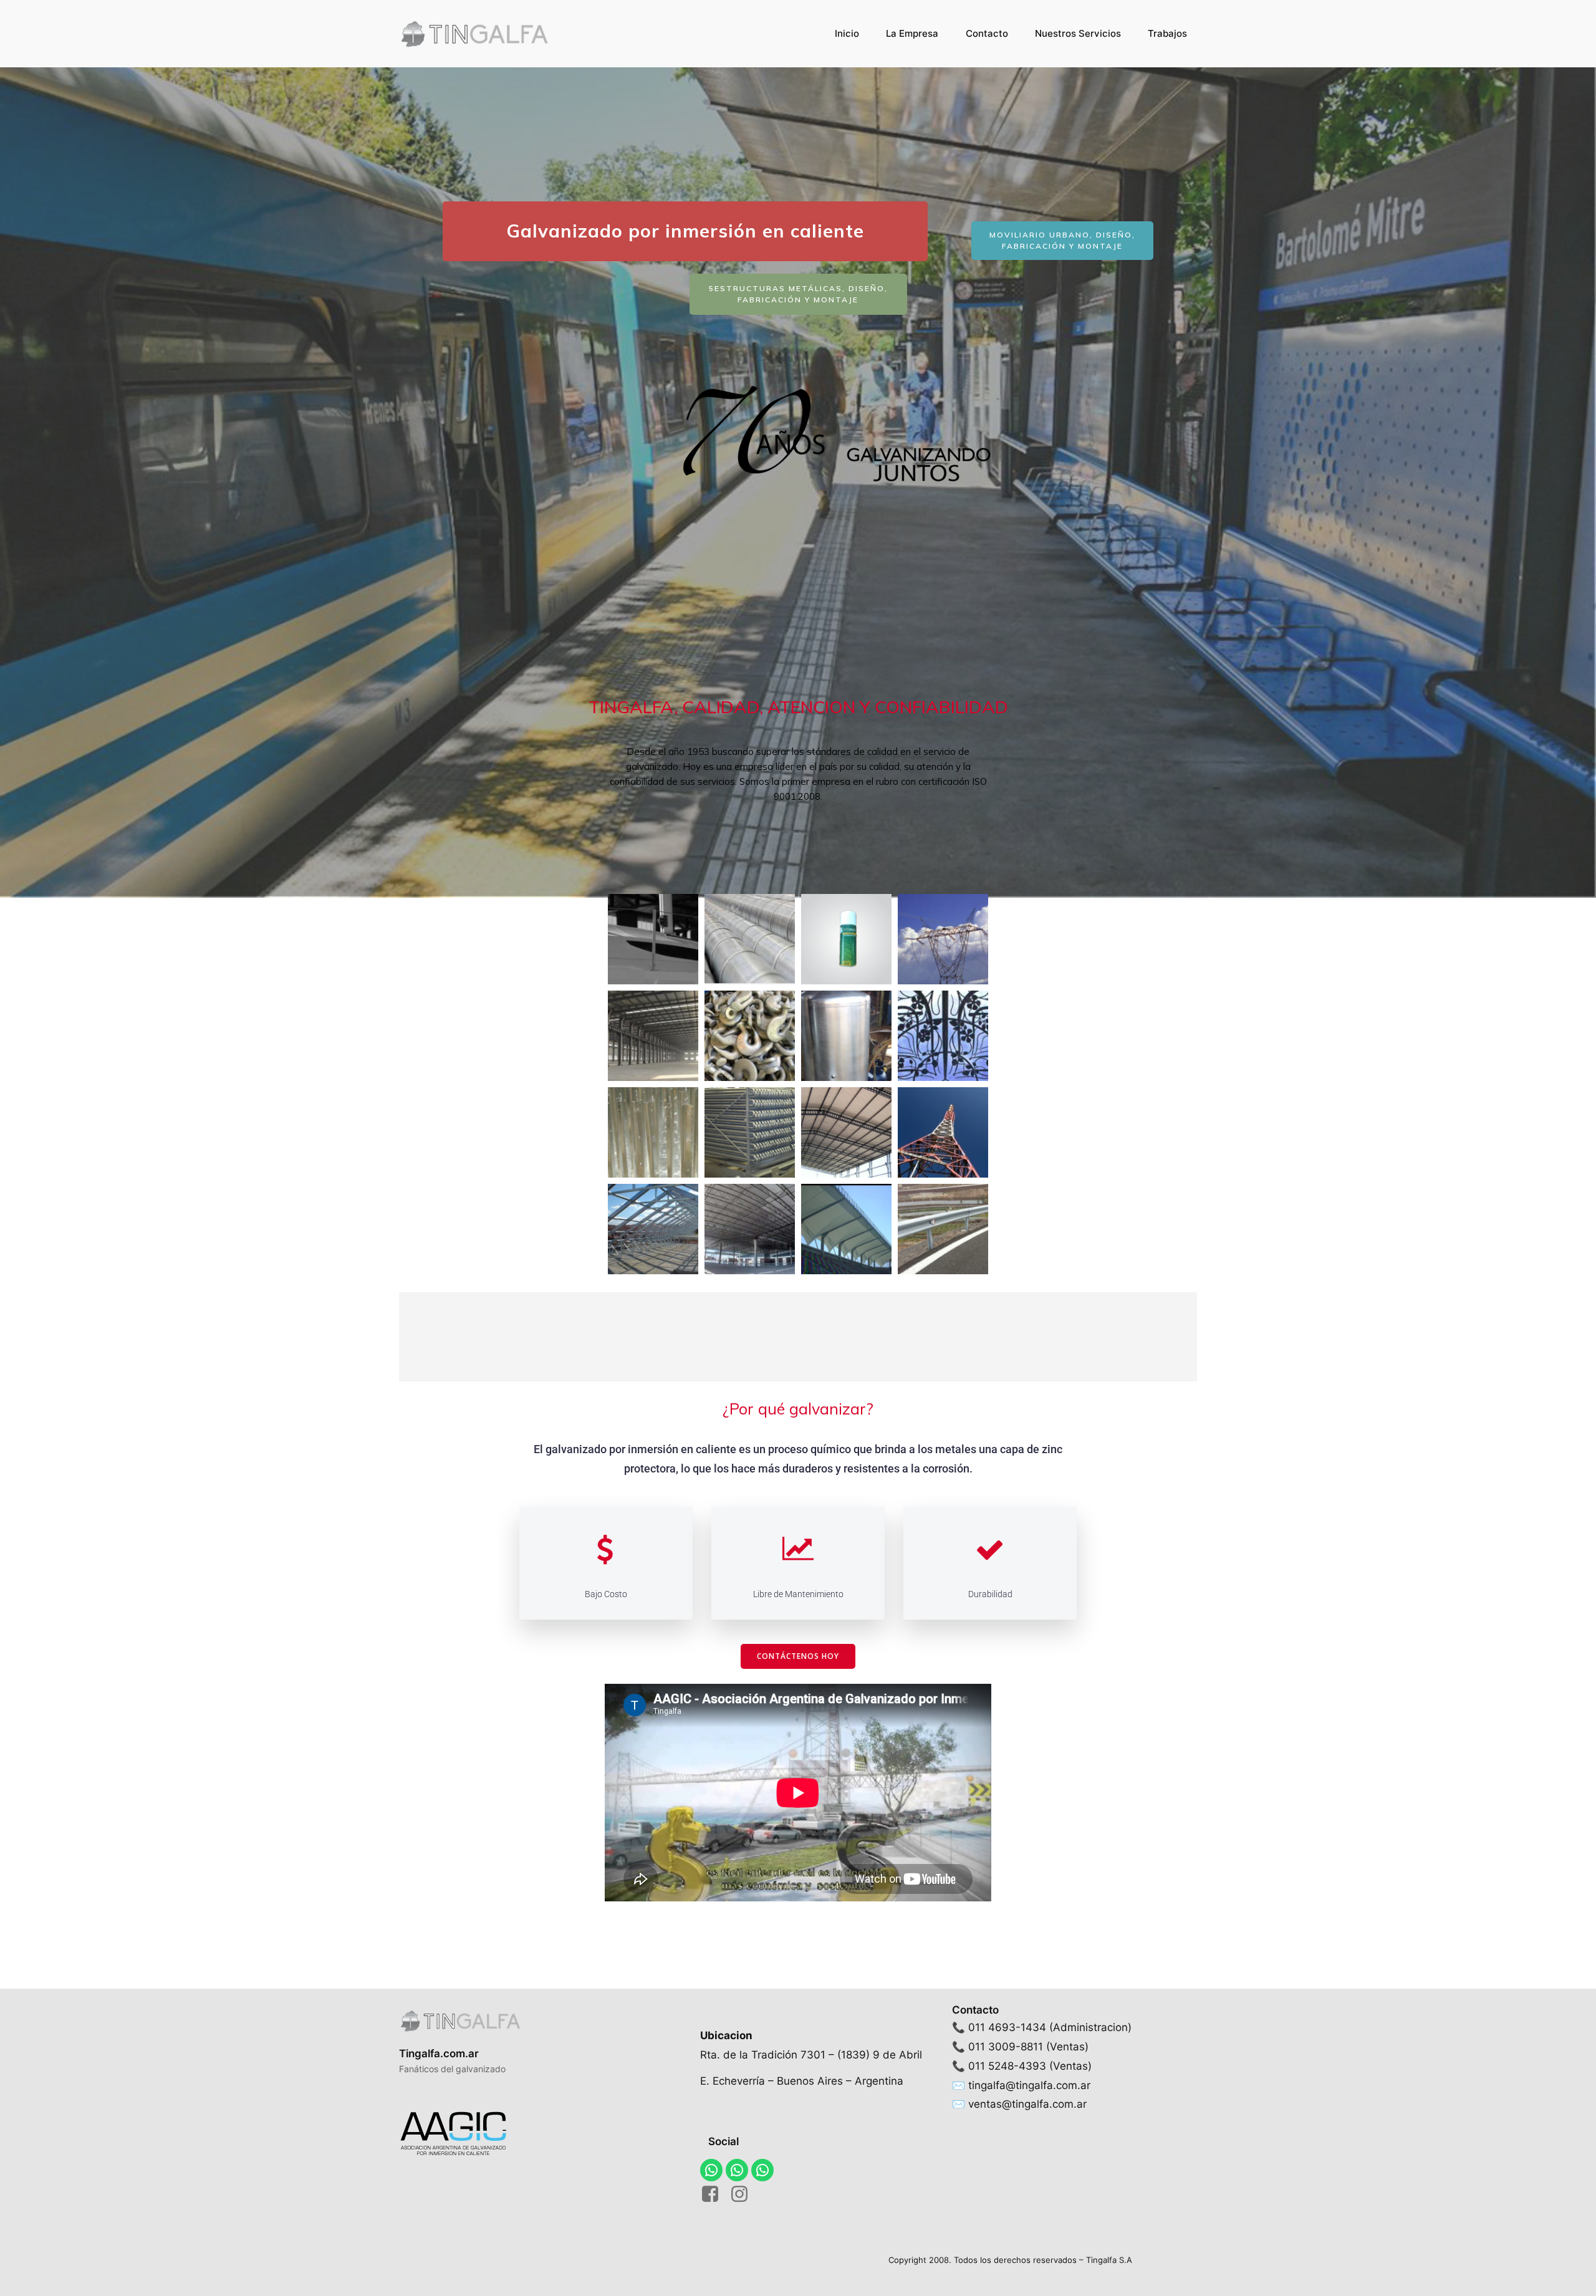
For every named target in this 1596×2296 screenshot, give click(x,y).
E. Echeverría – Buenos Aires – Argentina (802, 2081)
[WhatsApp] (711, 2170)
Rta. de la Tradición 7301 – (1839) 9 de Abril (811, 2055)
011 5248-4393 (1007, 2066)
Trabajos (1167, 33)
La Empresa (912, 33)
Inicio (847, 33)
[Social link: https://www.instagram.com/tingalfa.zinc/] (744, 2194)
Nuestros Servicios (1078, 33)
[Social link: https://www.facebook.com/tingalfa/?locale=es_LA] (715, 2194)
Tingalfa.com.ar (439, 2053)
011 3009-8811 (1006, 2047)
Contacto (987, 33)
